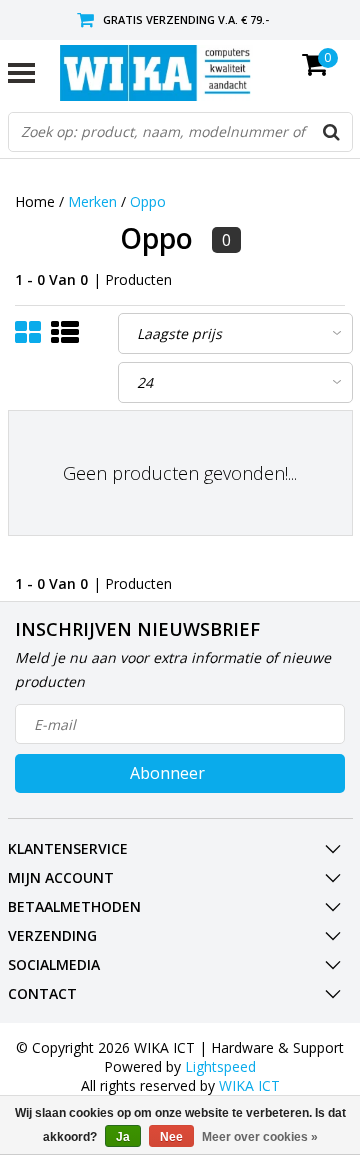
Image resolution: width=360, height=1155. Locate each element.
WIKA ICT (249, 1085)
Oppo (148, 201)
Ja (123, 1137)
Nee (171, 1137)
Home (35, 201)
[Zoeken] (332, 132)
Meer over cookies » (260, 1137)
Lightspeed (220, 1066)
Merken (92, 201)
